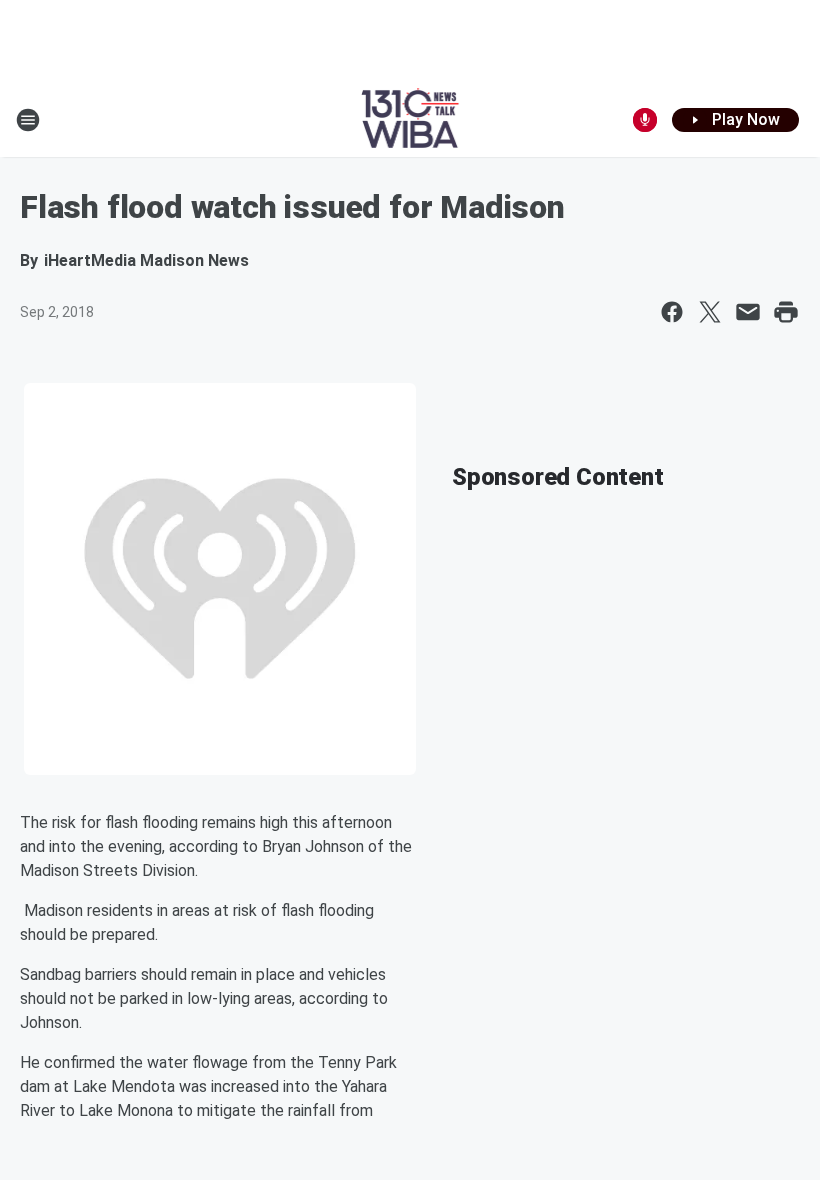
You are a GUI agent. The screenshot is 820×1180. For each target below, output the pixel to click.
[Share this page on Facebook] (672, 312)
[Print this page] (786, 312)
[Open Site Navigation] (28, 120)
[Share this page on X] (710, 312)
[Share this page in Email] (748, 312)
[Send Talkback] (645, 120)
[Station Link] (410, 120)
